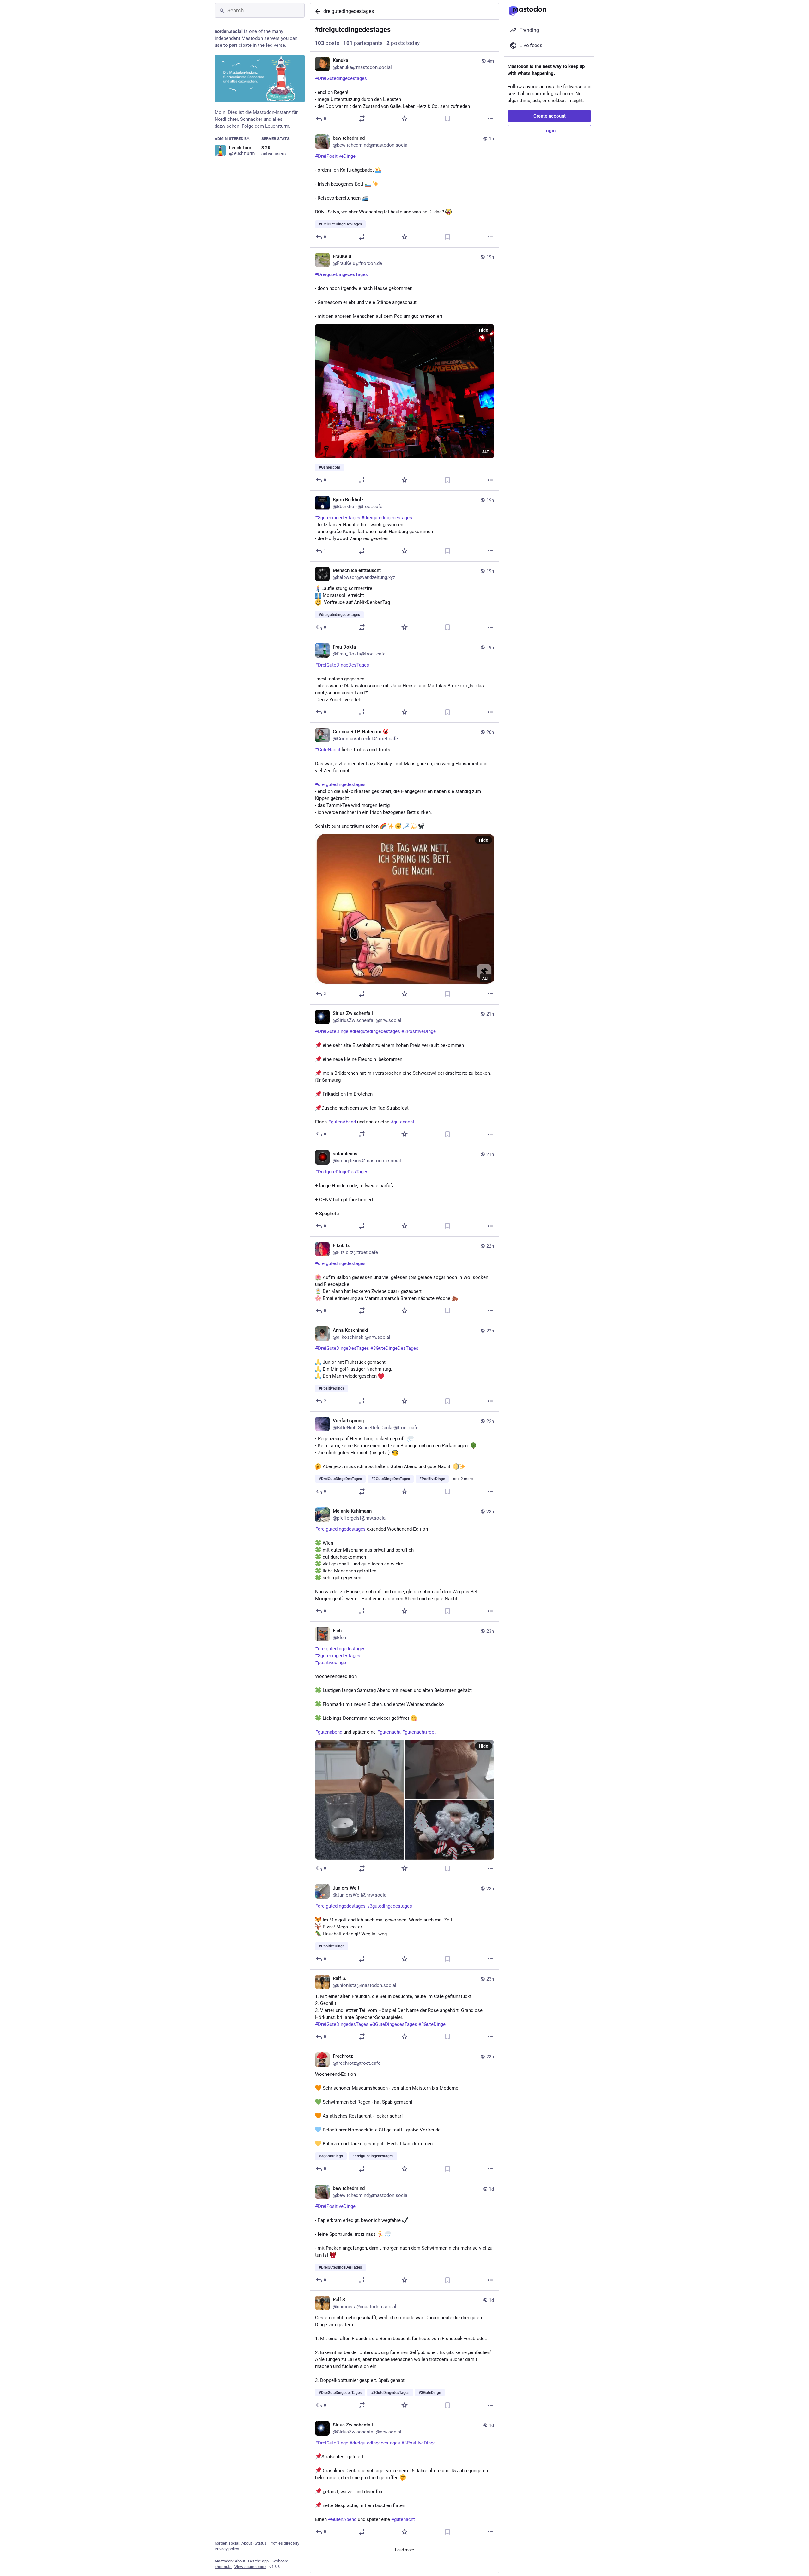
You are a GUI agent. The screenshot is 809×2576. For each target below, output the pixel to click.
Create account (550, 116)
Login (550, 131)
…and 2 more (462, 1479)
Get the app (258, 2561)
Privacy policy (227, 2549)
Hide (484, 330)
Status (261, 2543)
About (247, 2543)
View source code (250, 2567)
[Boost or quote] (362, 119)
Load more (404, 2550)
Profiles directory (284, 2543)
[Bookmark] (447, 119)
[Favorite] (404, 119)
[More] (490, 119)
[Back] (317, 11)
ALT (486, 452)
